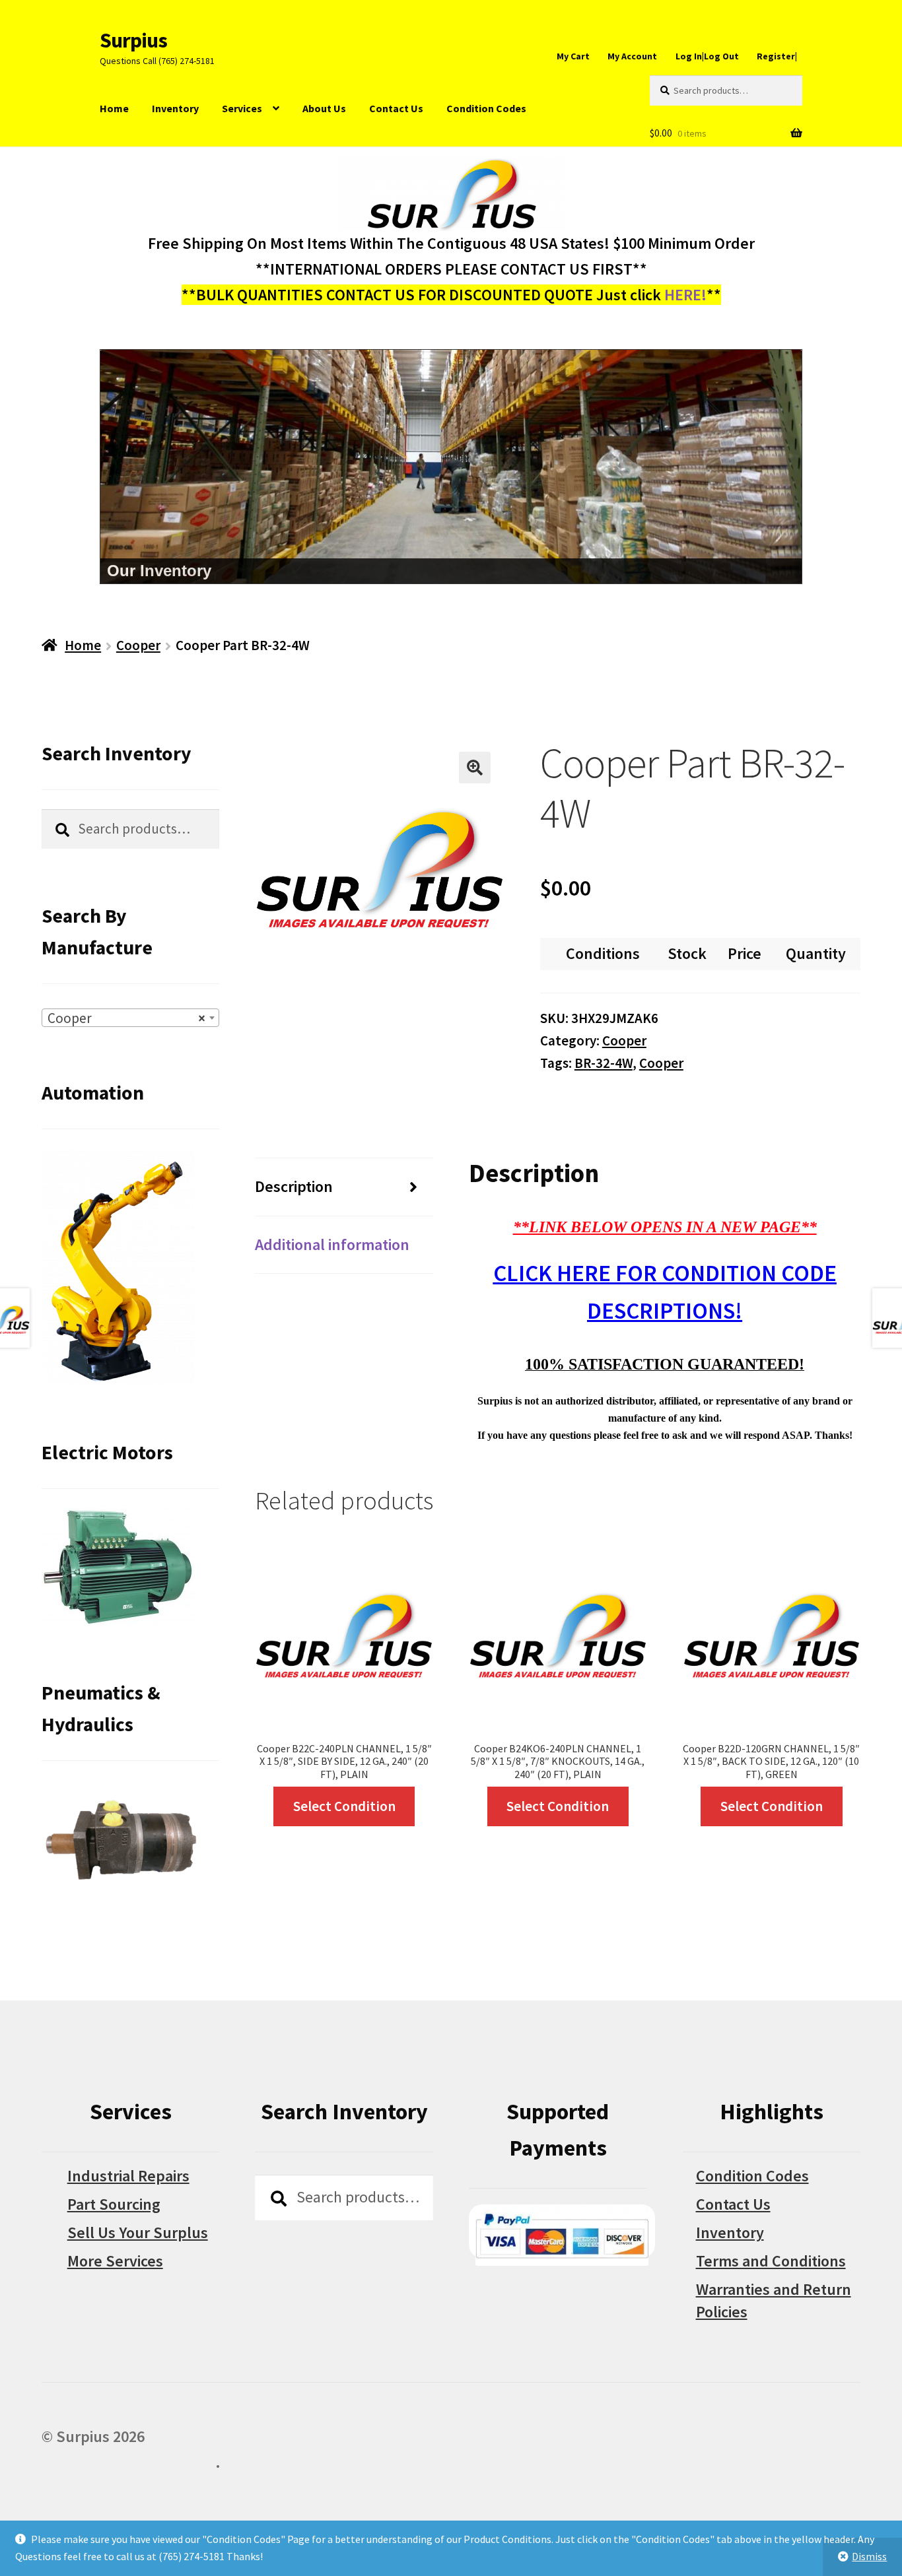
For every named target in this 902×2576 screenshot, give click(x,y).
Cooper (138, 645)
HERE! (685, 295)
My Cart (573, 56)
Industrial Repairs (128, 2176)
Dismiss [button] (869, 2556)
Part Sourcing (114, 2204)
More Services (115, 2261)
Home (114, 108)
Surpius (133, 40)
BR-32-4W (604, 1063)
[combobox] (131, 1018)
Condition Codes (486, 108)
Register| (777, 56)
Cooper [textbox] (127, 1018)
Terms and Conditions (771, 2261)
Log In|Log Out (707, 56)
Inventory (175, 108)
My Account (632, 56)
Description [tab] (294, 1186)
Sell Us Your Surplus (138, 2232)
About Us (324, 108)
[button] (475, 768)
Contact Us (396, 108)
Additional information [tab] (332, 1244)
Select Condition (344, 1806)
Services (242, 108)
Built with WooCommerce (128, 2462)
